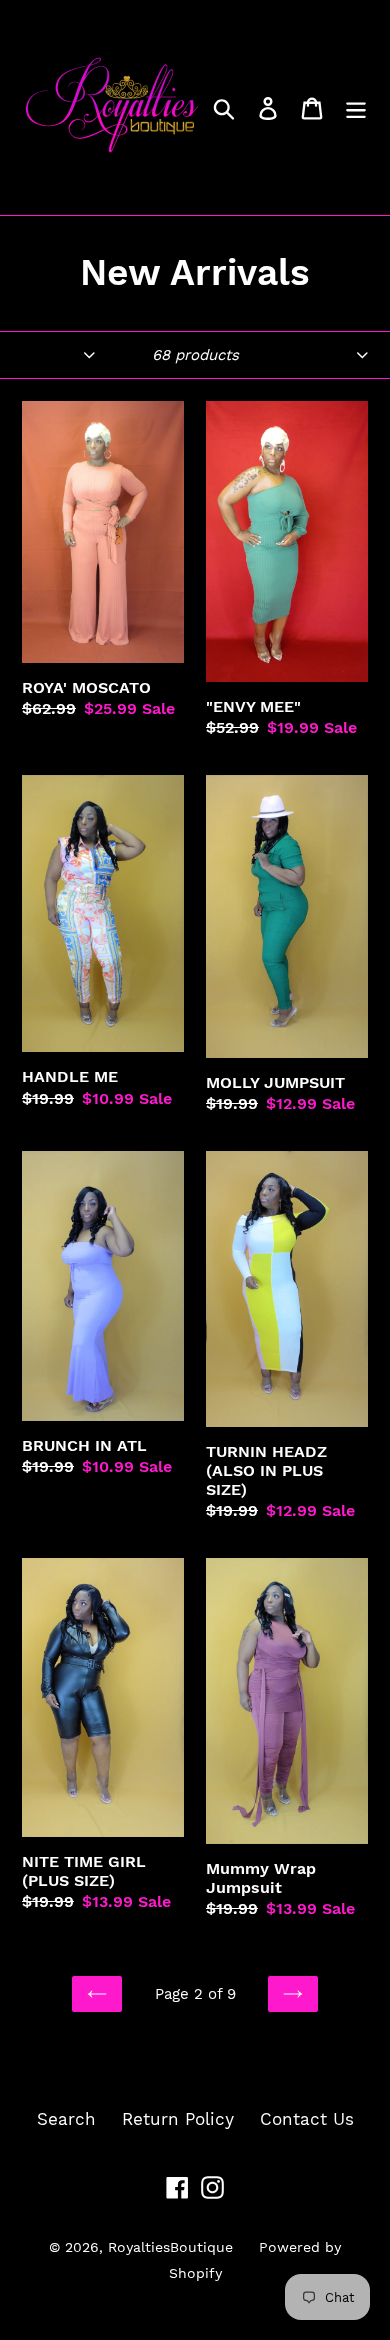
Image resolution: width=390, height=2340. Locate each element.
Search (66, 2119)
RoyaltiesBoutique (170, 2247)
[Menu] (356, 108)
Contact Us (307, 2119)
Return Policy (178, 2119)
